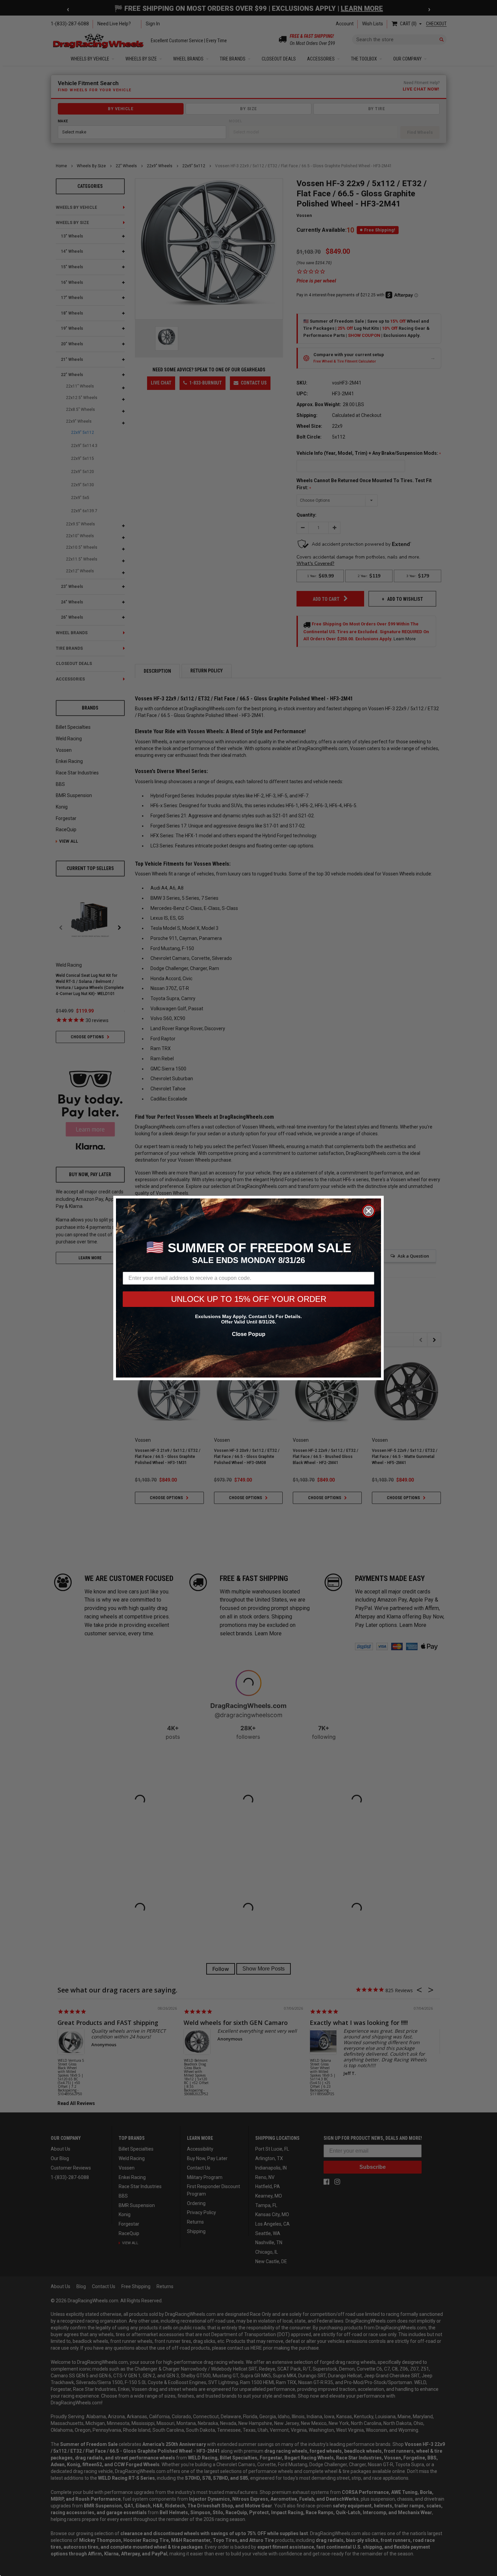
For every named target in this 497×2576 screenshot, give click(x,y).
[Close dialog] (369, 1211)
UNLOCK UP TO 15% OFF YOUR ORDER (249, 1299)
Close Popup (249, 1334)
